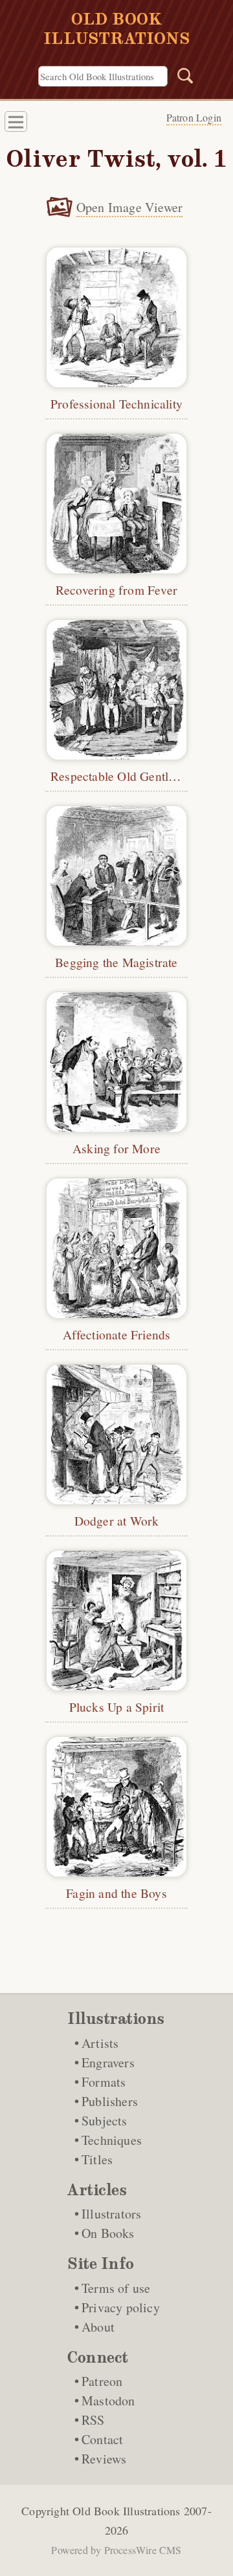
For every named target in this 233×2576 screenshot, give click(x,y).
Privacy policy (121, 2307)
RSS (93, 2420)
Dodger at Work (117, 1520)
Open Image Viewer (129, 207)
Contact (102, 2439)
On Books (108, 2233)
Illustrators (111, 2214)
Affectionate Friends (117, 1334)
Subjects (105, 2121)
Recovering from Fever (116, 590)
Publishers (110, 2101)
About (98, 2327)
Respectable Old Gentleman (124, 776)
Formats (104, 2082)
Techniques (112, 2140)
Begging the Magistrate (116, 962)
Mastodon (108, 2400)
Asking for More (116, 1148)
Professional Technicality (116, 403)
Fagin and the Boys (116, 1893)
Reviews (104, 2459)
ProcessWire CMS (143, 2550)
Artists (100, 2043)
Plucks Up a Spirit (117, 1707)
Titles (97, 2159)
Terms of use (116, 2288)
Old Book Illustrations (126, 2511)
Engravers (108, 2062)
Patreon (102, 2381)
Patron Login (194, 117)
